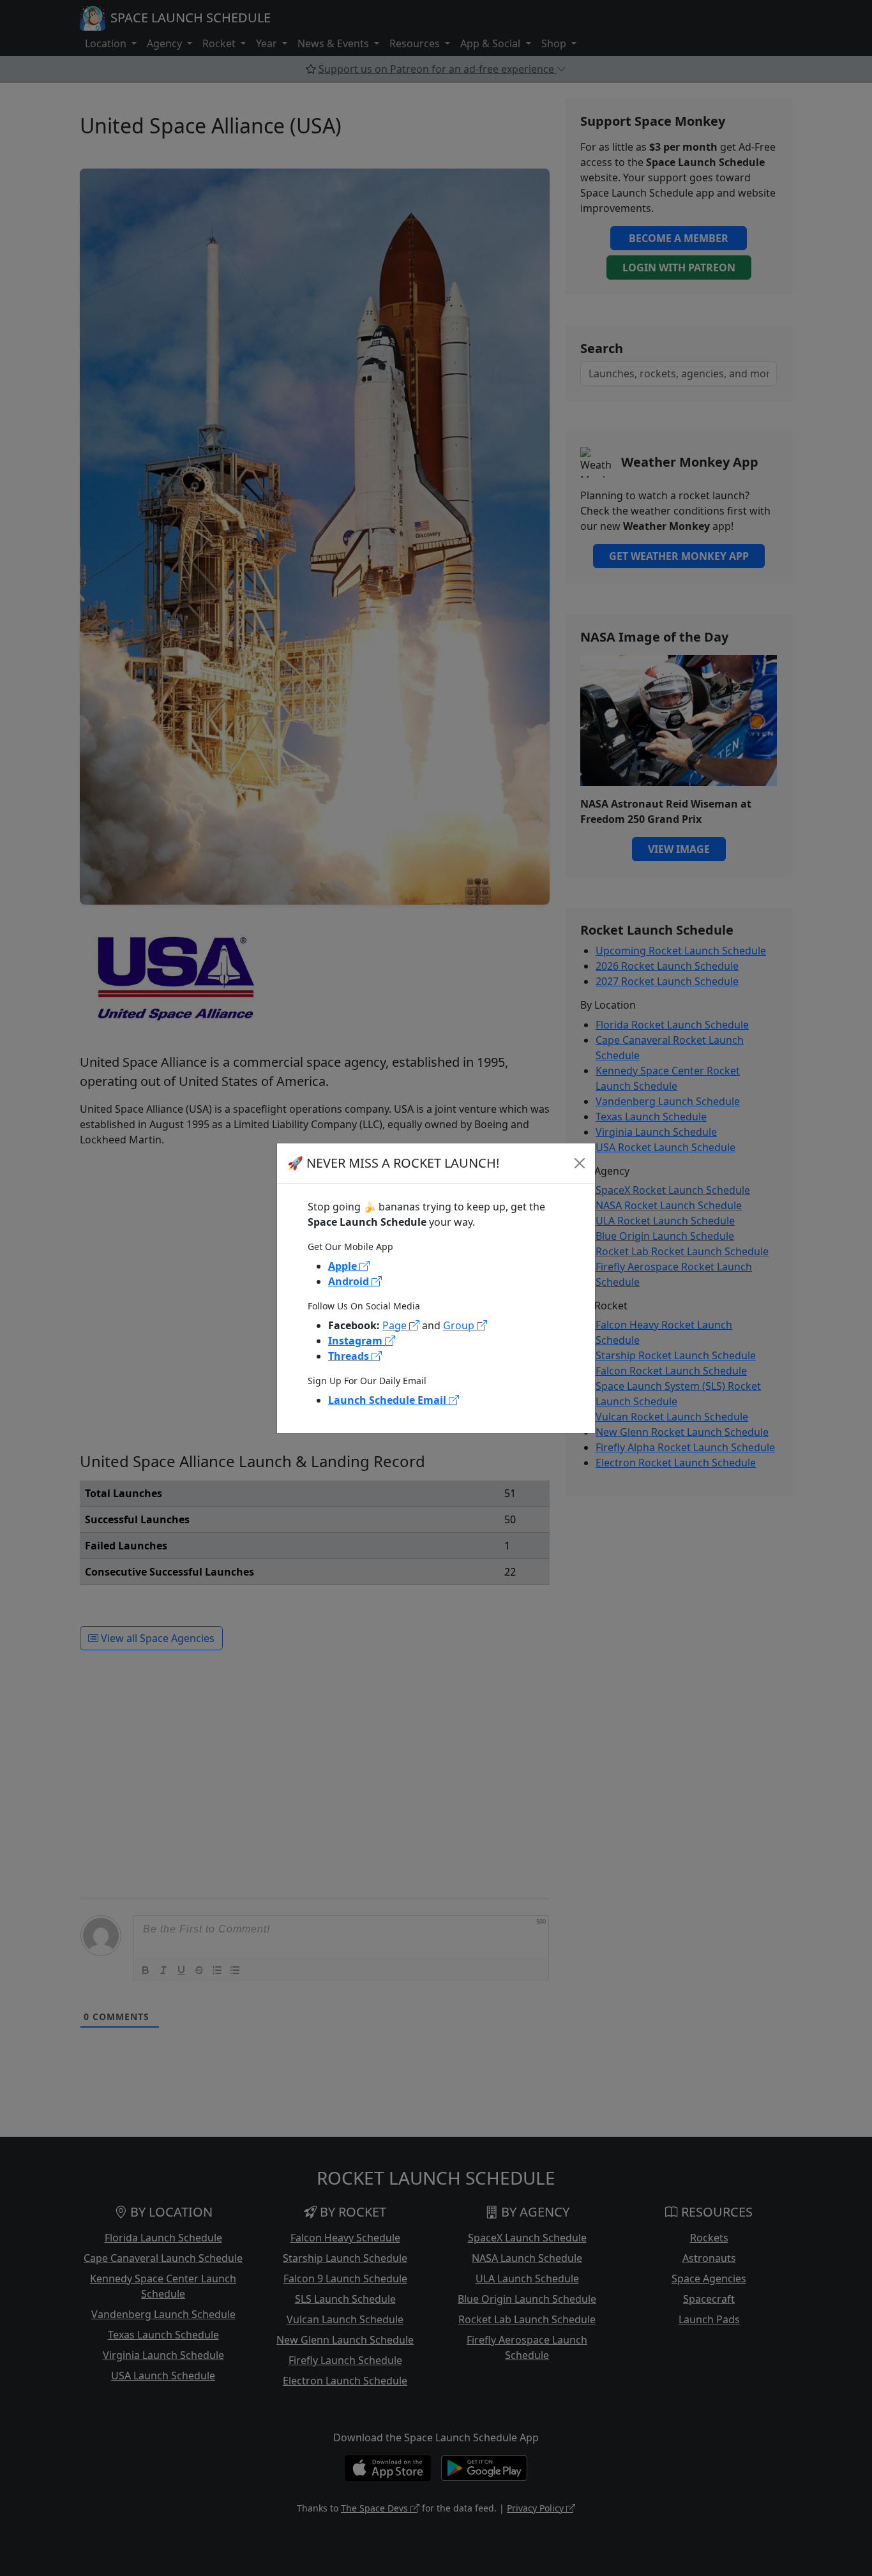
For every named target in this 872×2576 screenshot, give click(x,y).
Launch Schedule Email (388, 1400)
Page (396, 1325)
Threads (350, 1356)
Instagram (357, 1341)
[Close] (580, 1163)
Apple (344, 1266)
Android (350, 1281)
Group (460, 1325)
